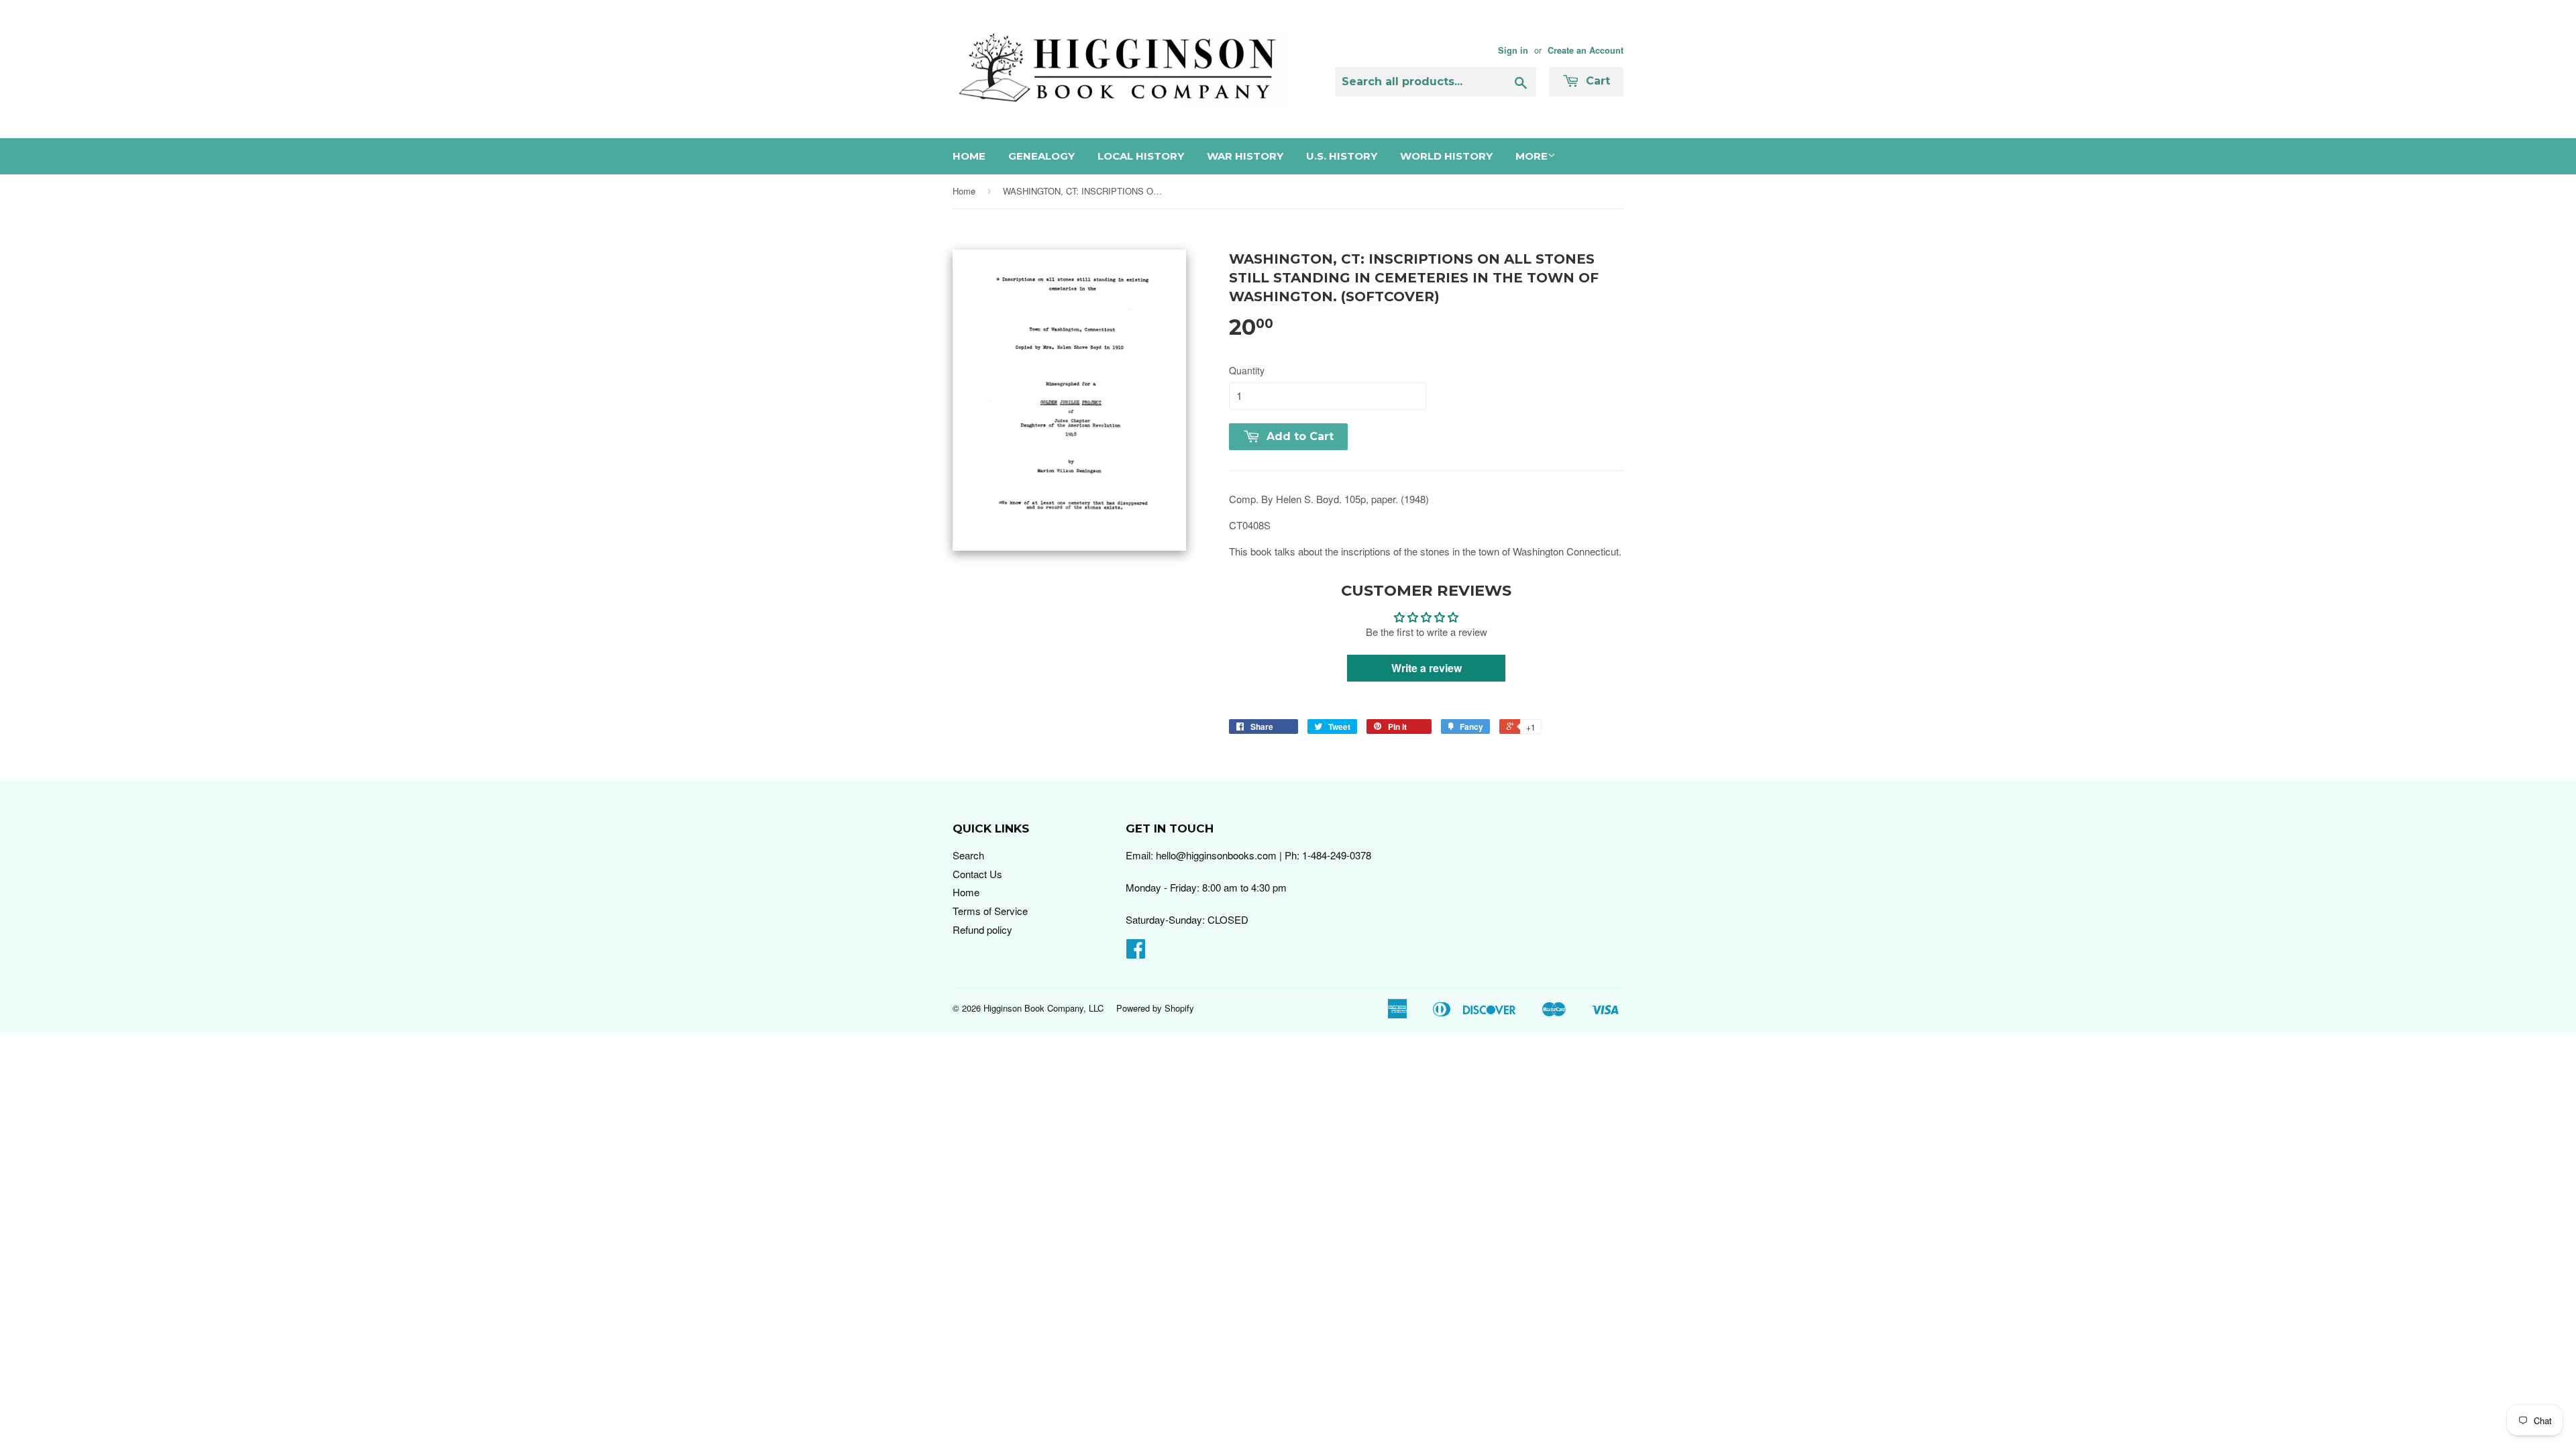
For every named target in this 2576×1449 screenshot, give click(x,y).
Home (969, 156)
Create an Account (1586, 50)
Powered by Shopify (1155, 1008)
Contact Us (977, 874)
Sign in (1513, 50)
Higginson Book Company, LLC (1043, 1008)
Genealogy (1041, 156)
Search (968, 855)
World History (1446, 156)
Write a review (1427, 668)
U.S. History (1342, 156)
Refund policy (982, 929)
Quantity (1247, 370)
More (1532, 156)
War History (1245, 156)
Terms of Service (990, 911)
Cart (1596, 81)
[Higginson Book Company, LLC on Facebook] (1136, 952)
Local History (1141, 156)
